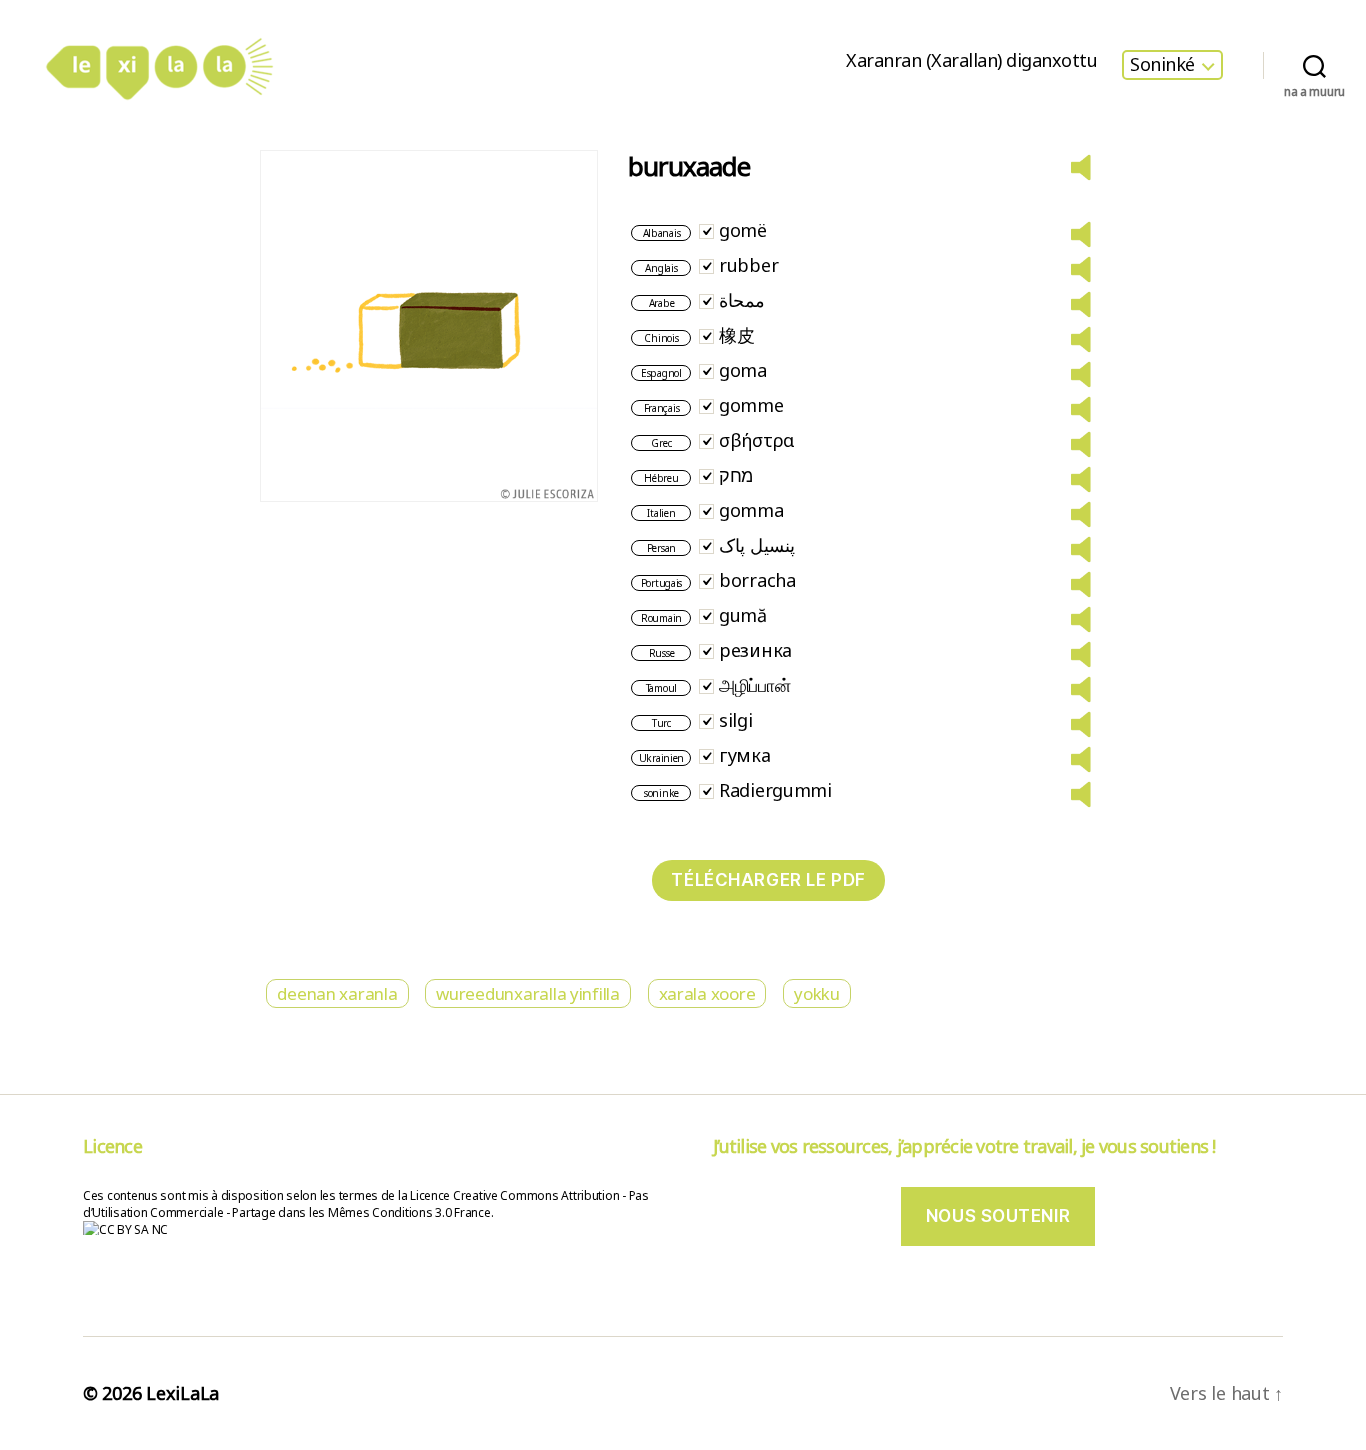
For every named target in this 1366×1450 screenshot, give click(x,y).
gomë (743, 230)
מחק (736, 475)
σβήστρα (757, 440)
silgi (736, 720)
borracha (757, 580)
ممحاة (742, 300)
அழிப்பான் (755, 685)
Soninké (1162, 65)
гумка (745, 755)
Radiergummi (775, 790)
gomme (751, 405)
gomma (751, 510)
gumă (743, 615)
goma (743, 370)
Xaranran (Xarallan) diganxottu (971, 61)
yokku (817, 993)
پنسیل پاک (757, 545)
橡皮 (736, 335)
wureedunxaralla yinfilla (528, 993)
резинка (755, 650)
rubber (748, 265)
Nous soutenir (998, 1216)
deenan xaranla (337, 993)
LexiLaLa (182, 1393)
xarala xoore (707, 993)
